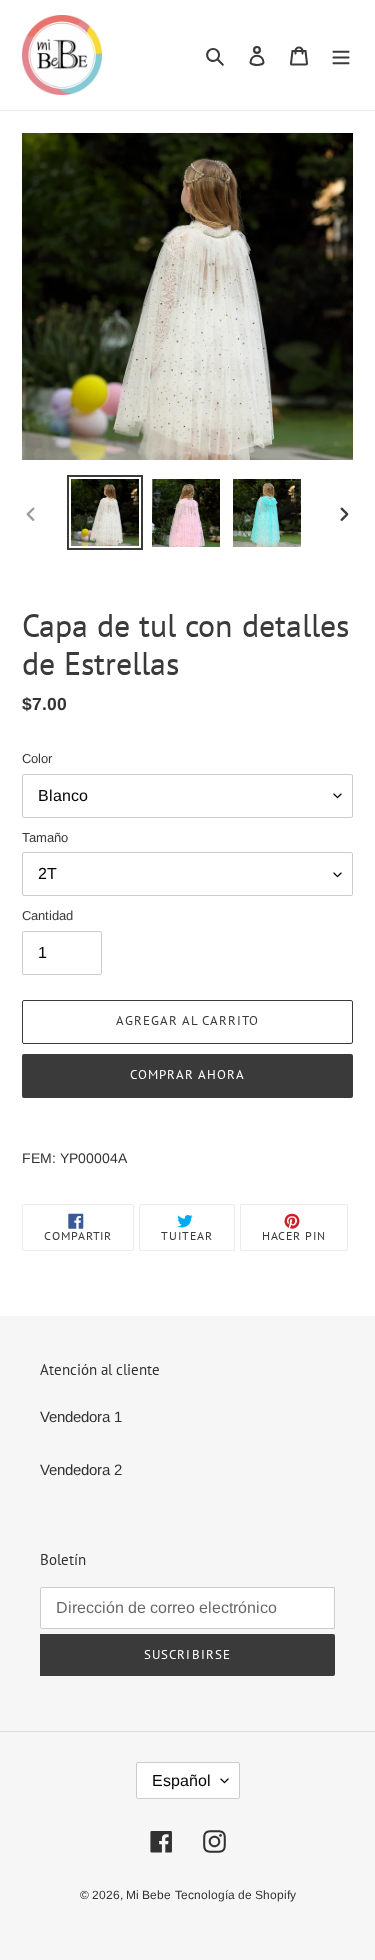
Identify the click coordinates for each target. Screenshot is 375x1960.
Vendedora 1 (81, 1416)
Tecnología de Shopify (235, 1895)
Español (181, 1780)
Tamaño (45, 837)
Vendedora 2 (81, 1469)
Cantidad (47, 915)
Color (37, 758)
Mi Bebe (148, 1895)
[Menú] (341, 55)
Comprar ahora (188, 1074)
